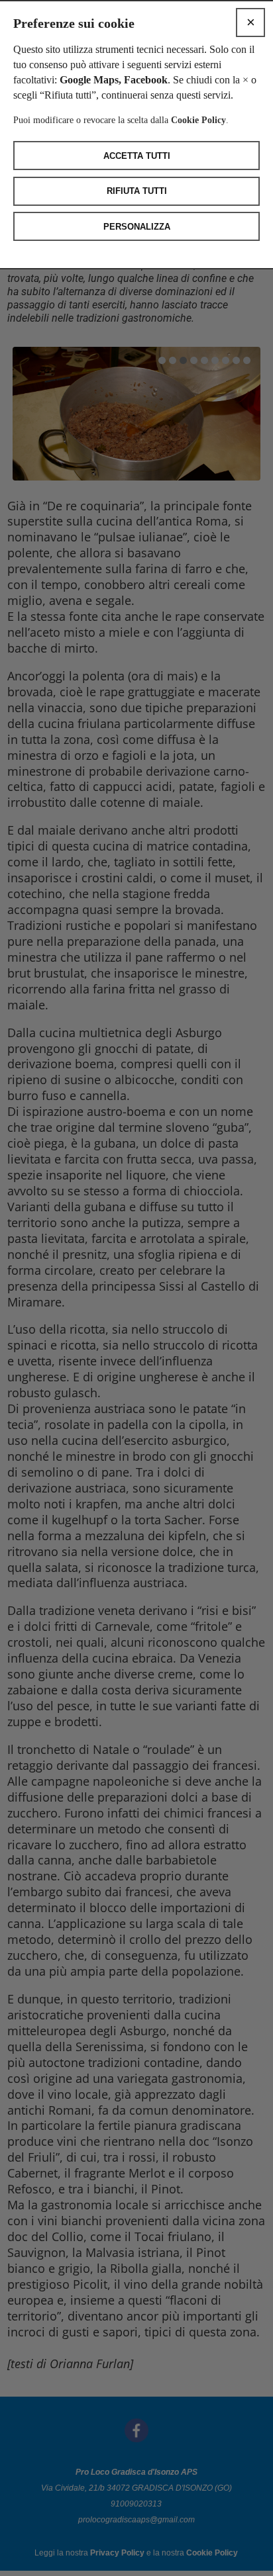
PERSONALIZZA (137, 227)
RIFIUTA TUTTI (137, 191)
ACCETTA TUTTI (137, 156)
